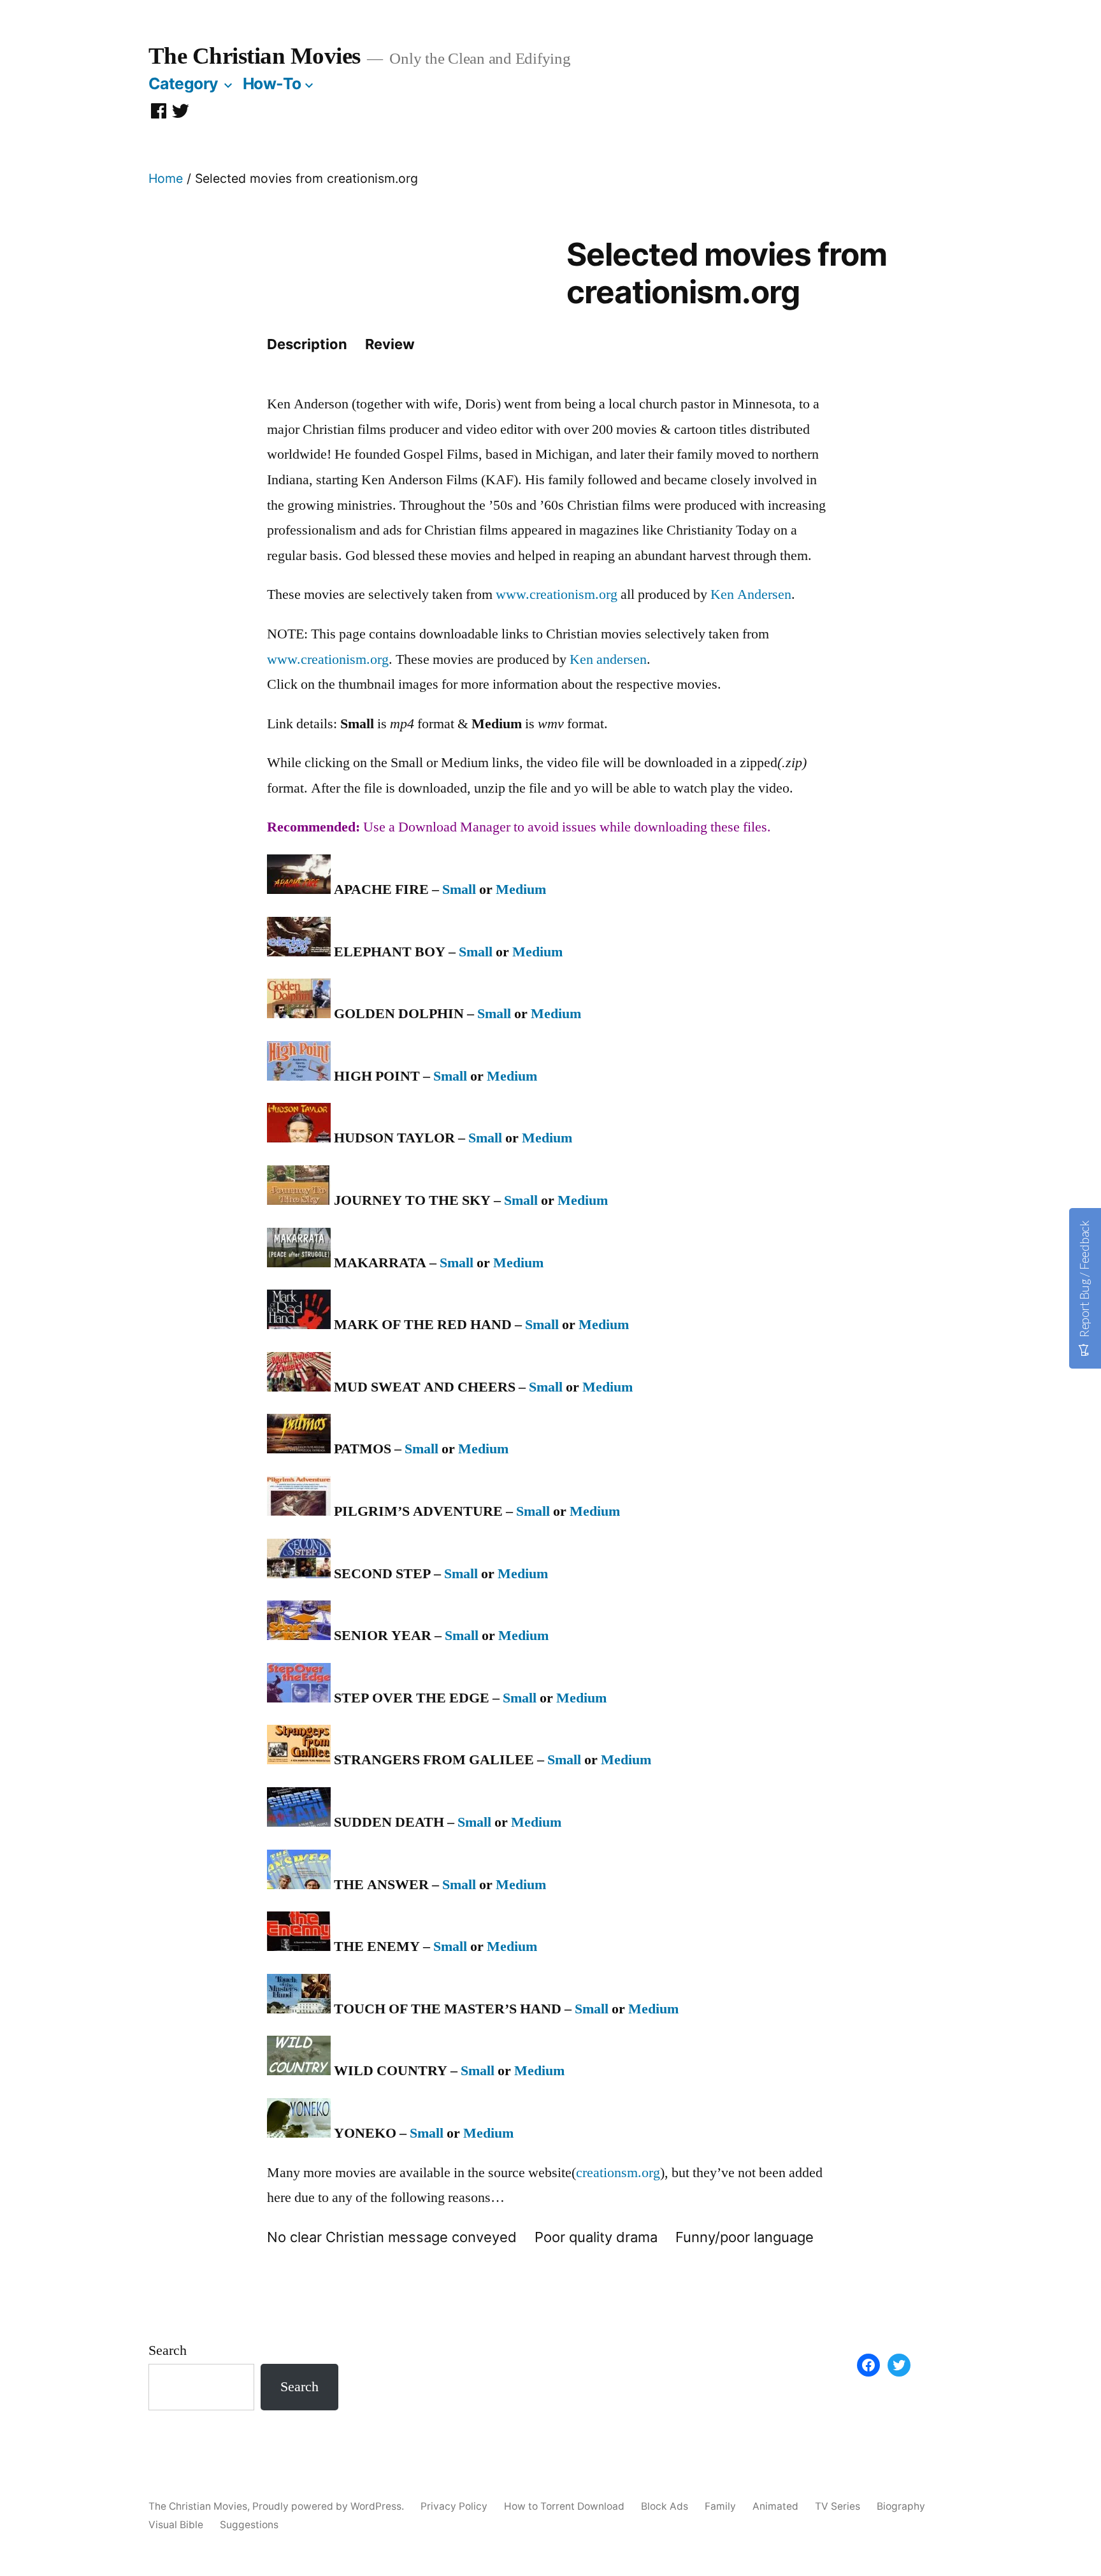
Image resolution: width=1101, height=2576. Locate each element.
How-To (272, 83)
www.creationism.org (557, 594)
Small (459, 889)
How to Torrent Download (564, 2506)
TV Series (838, 2506)
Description (307, 344)
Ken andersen (608, 659)
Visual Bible (176, 2525)
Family (720, 2506)
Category (183, 83)
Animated (775, 2506)
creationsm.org (618, 2173)
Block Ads (665, 2506)
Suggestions (249, 2525)
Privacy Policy (454, 2506)
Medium (521, 889)
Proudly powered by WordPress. (329, 2506)
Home (166, 178)
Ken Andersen (751, 594)
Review (390, 344)
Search (168, 2350)
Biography (901, 2506)
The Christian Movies (255, 56)
